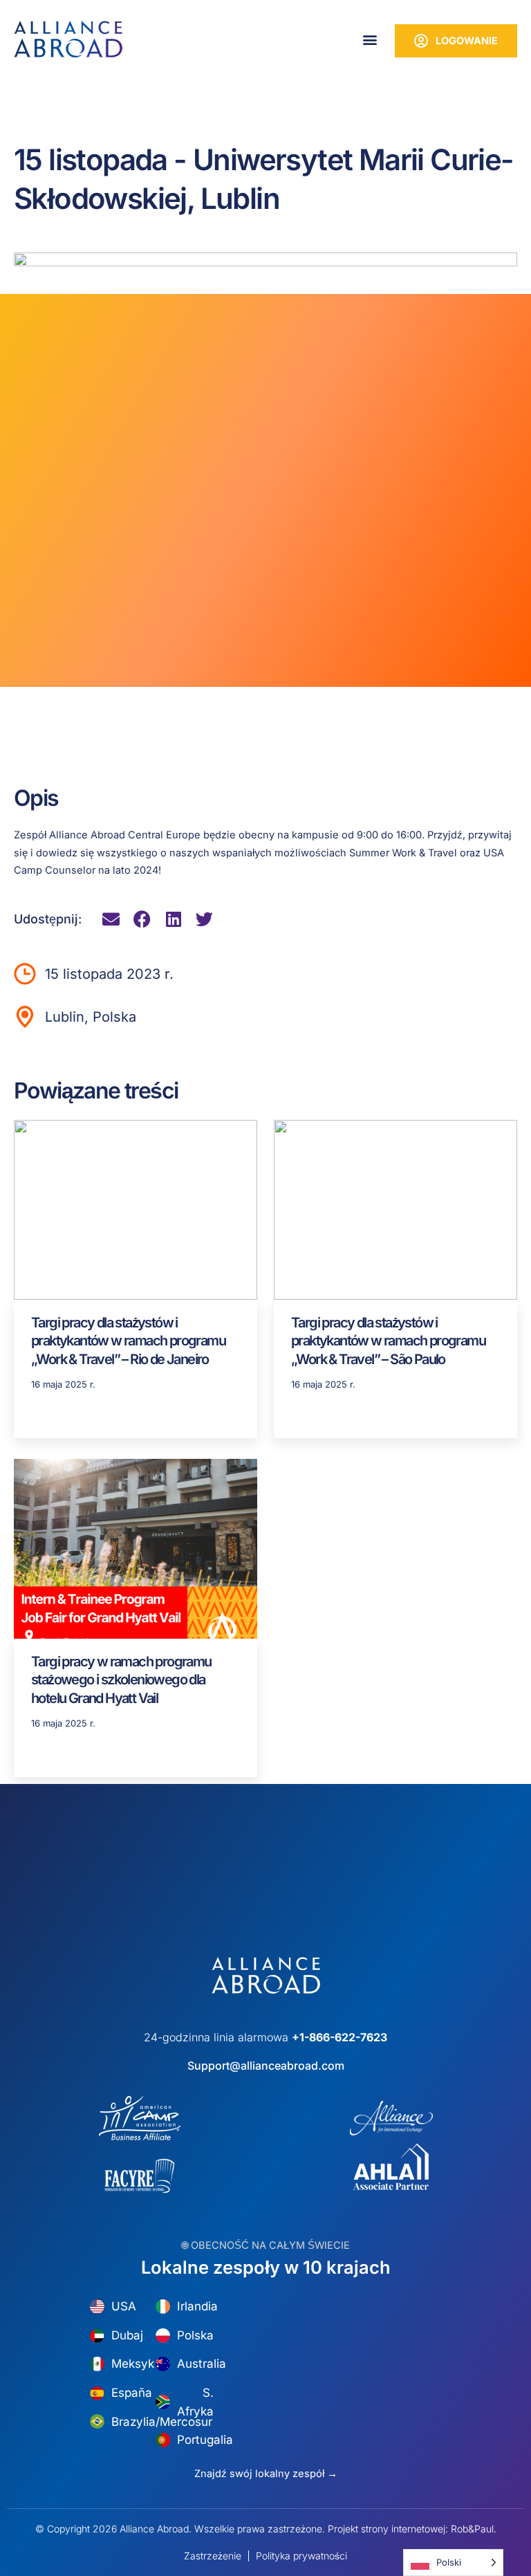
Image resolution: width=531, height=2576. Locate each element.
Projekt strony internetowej (386, 2529)
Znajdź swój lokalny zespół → (266, 2474)
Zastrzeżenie (213, 2556)
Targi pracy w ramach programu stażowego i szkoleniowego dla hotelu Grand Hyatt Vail (121, 1680)
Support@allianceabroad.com (266, 2066)
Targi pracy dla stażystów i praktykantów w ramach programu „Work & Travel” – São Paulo (388, 1341)
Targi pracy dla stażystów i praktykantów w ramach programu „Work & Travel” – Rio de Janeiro (128, 1341)
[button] (370, 39)
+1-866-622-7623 (339, 2037)
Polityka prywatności (301, 2556)
